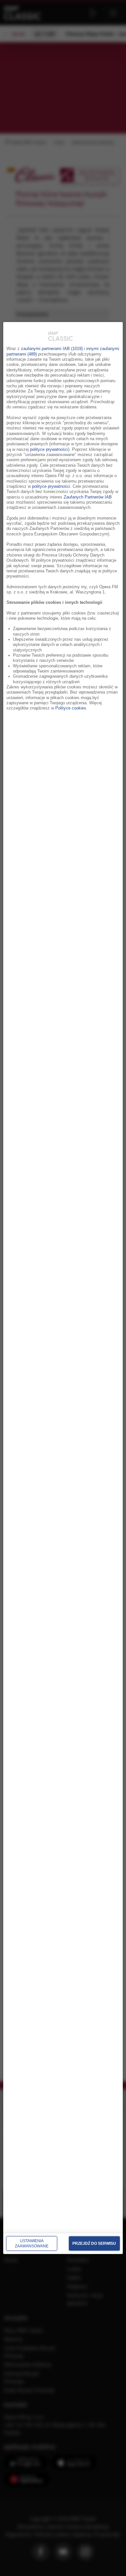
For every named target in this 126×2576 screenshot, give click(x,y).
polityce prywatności (49, 449)
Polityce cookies (71, 708)
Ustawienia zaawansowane (32, 2243)
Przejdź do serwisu (94, 2243)
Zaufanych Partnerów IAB (88, 497)
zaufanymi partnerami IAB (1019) (52, 349)
